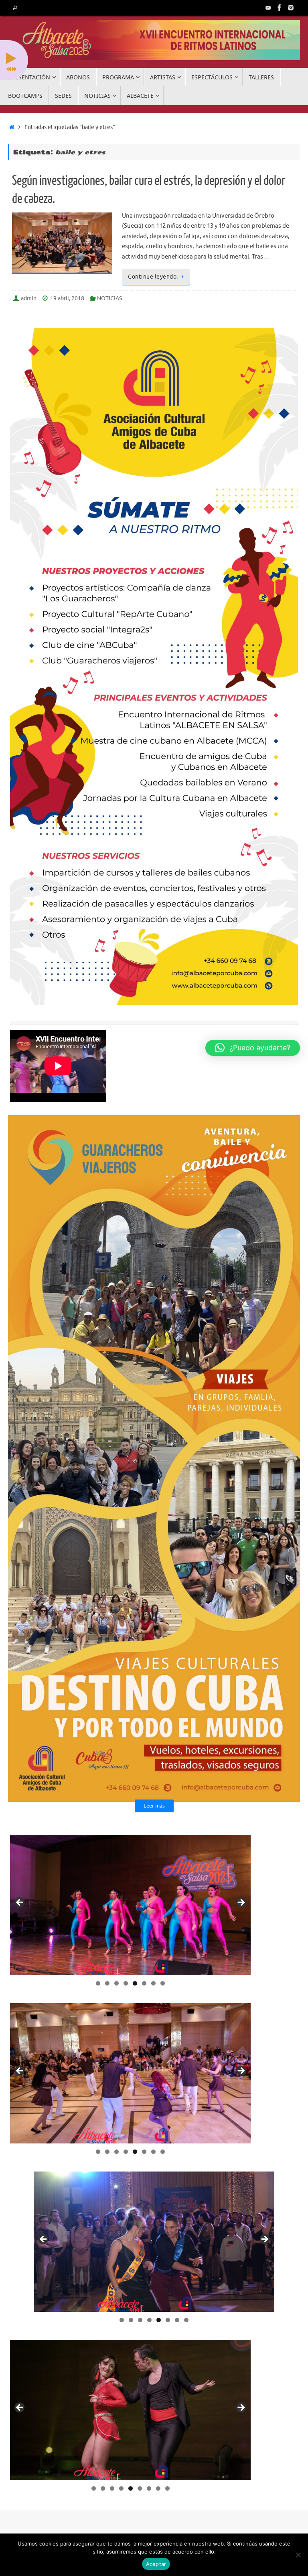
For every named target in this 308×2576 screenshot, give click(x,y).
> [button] (241, 1903)
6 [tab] (144, 1983)
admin (29, 298)
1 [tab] (98, 1983)
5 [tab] (135, 1983)
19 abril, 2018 (67, 298)
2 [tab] (107, 1983)
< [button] (20, 1903)
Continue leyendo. (153, 277)
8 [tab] (163, 1983)
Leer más (154, 1806)
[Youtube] (268, 8)
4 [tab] (126, 1983)
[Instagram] (291, 8)
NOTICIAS (109, 298)
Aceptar (156, 2564)
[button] (253, 1048)
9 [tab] (167, 2488)
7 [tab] (153, 1983)
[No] (298, 2555)
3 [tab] (117, 1983)
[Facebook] (280, 8)
